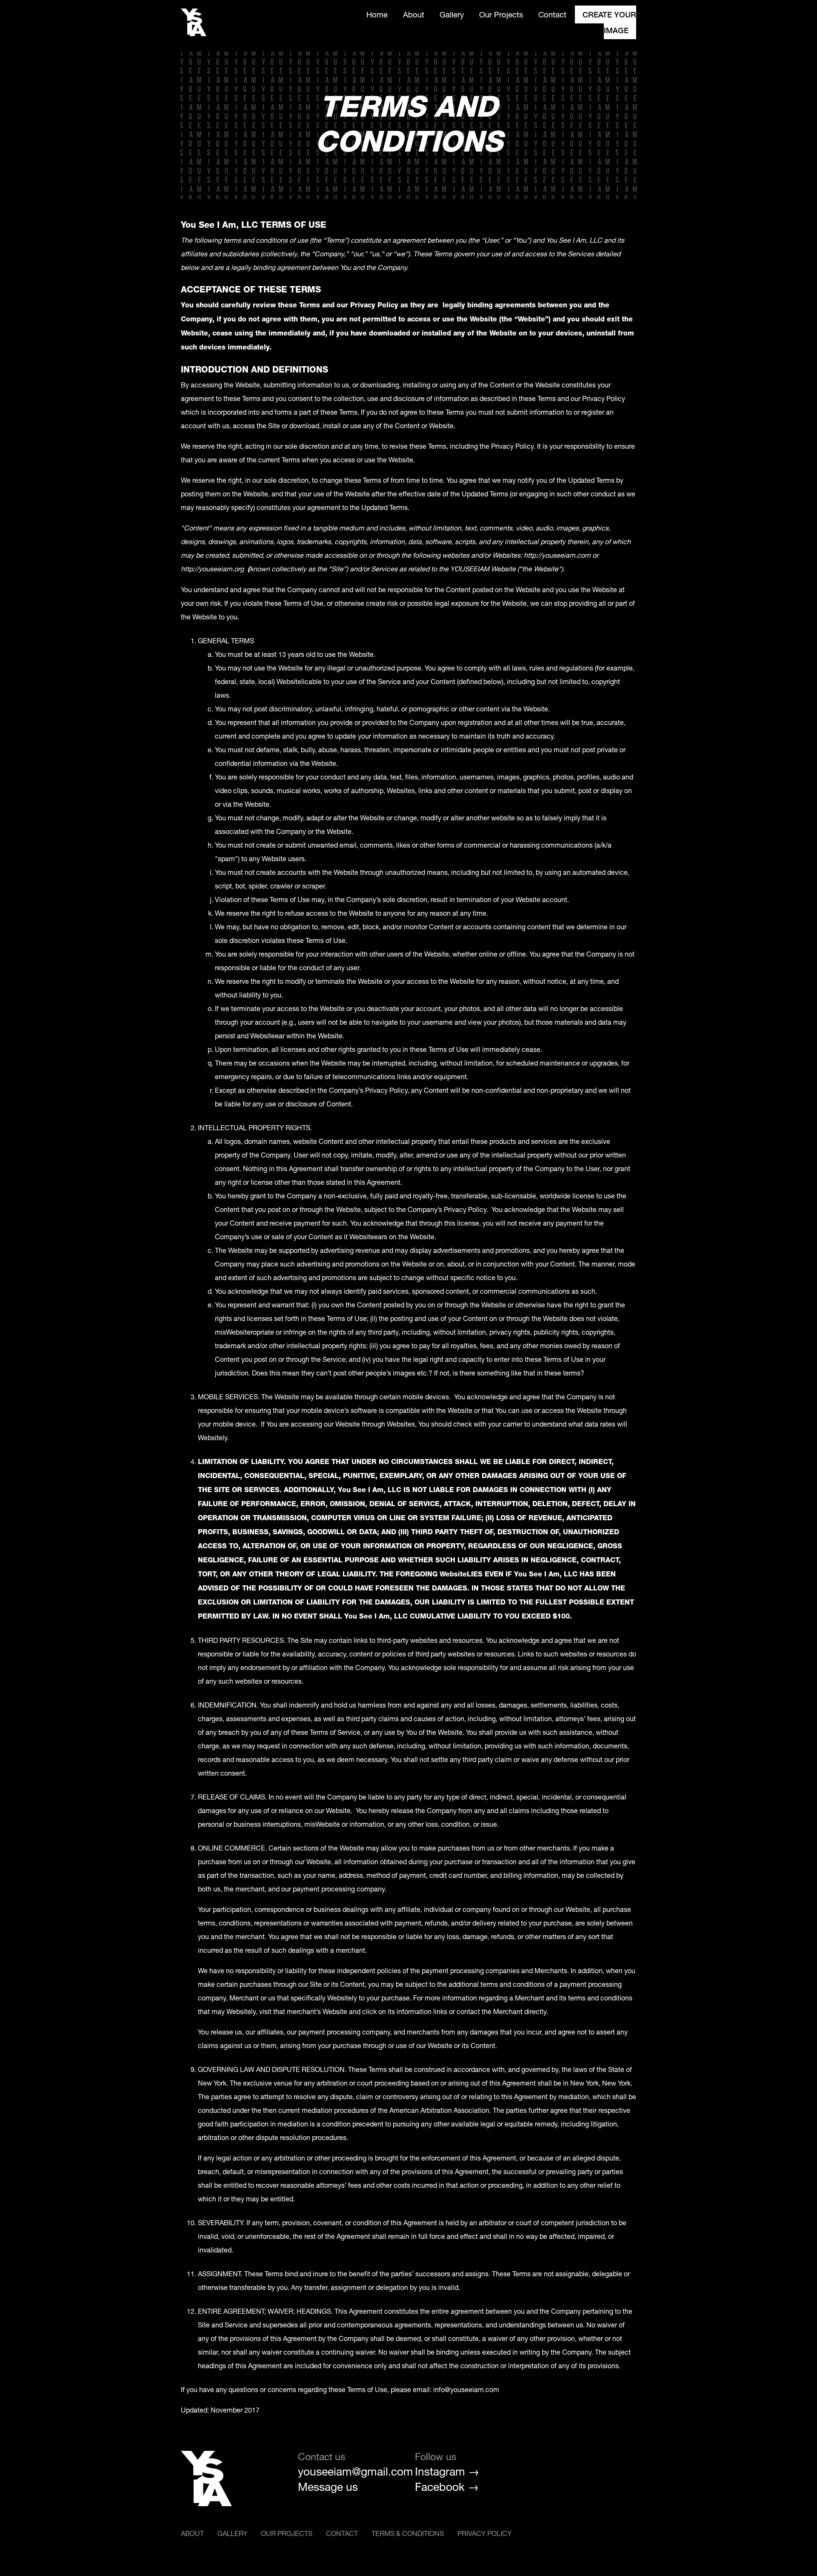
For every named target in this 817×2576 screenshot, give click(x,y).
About (414, 14)
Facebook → (447, 2487)
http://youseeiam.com (557, 555)
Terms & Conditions (408, 2533)
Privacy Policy (484, 2533)
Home (377, 14)
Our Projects (501, 14)
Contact (552, 14)
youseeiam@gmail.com (350, 2472)
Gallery (452, 14)
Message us (328, 2487)
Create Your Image (609, 22)
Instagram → (447, 2472)
